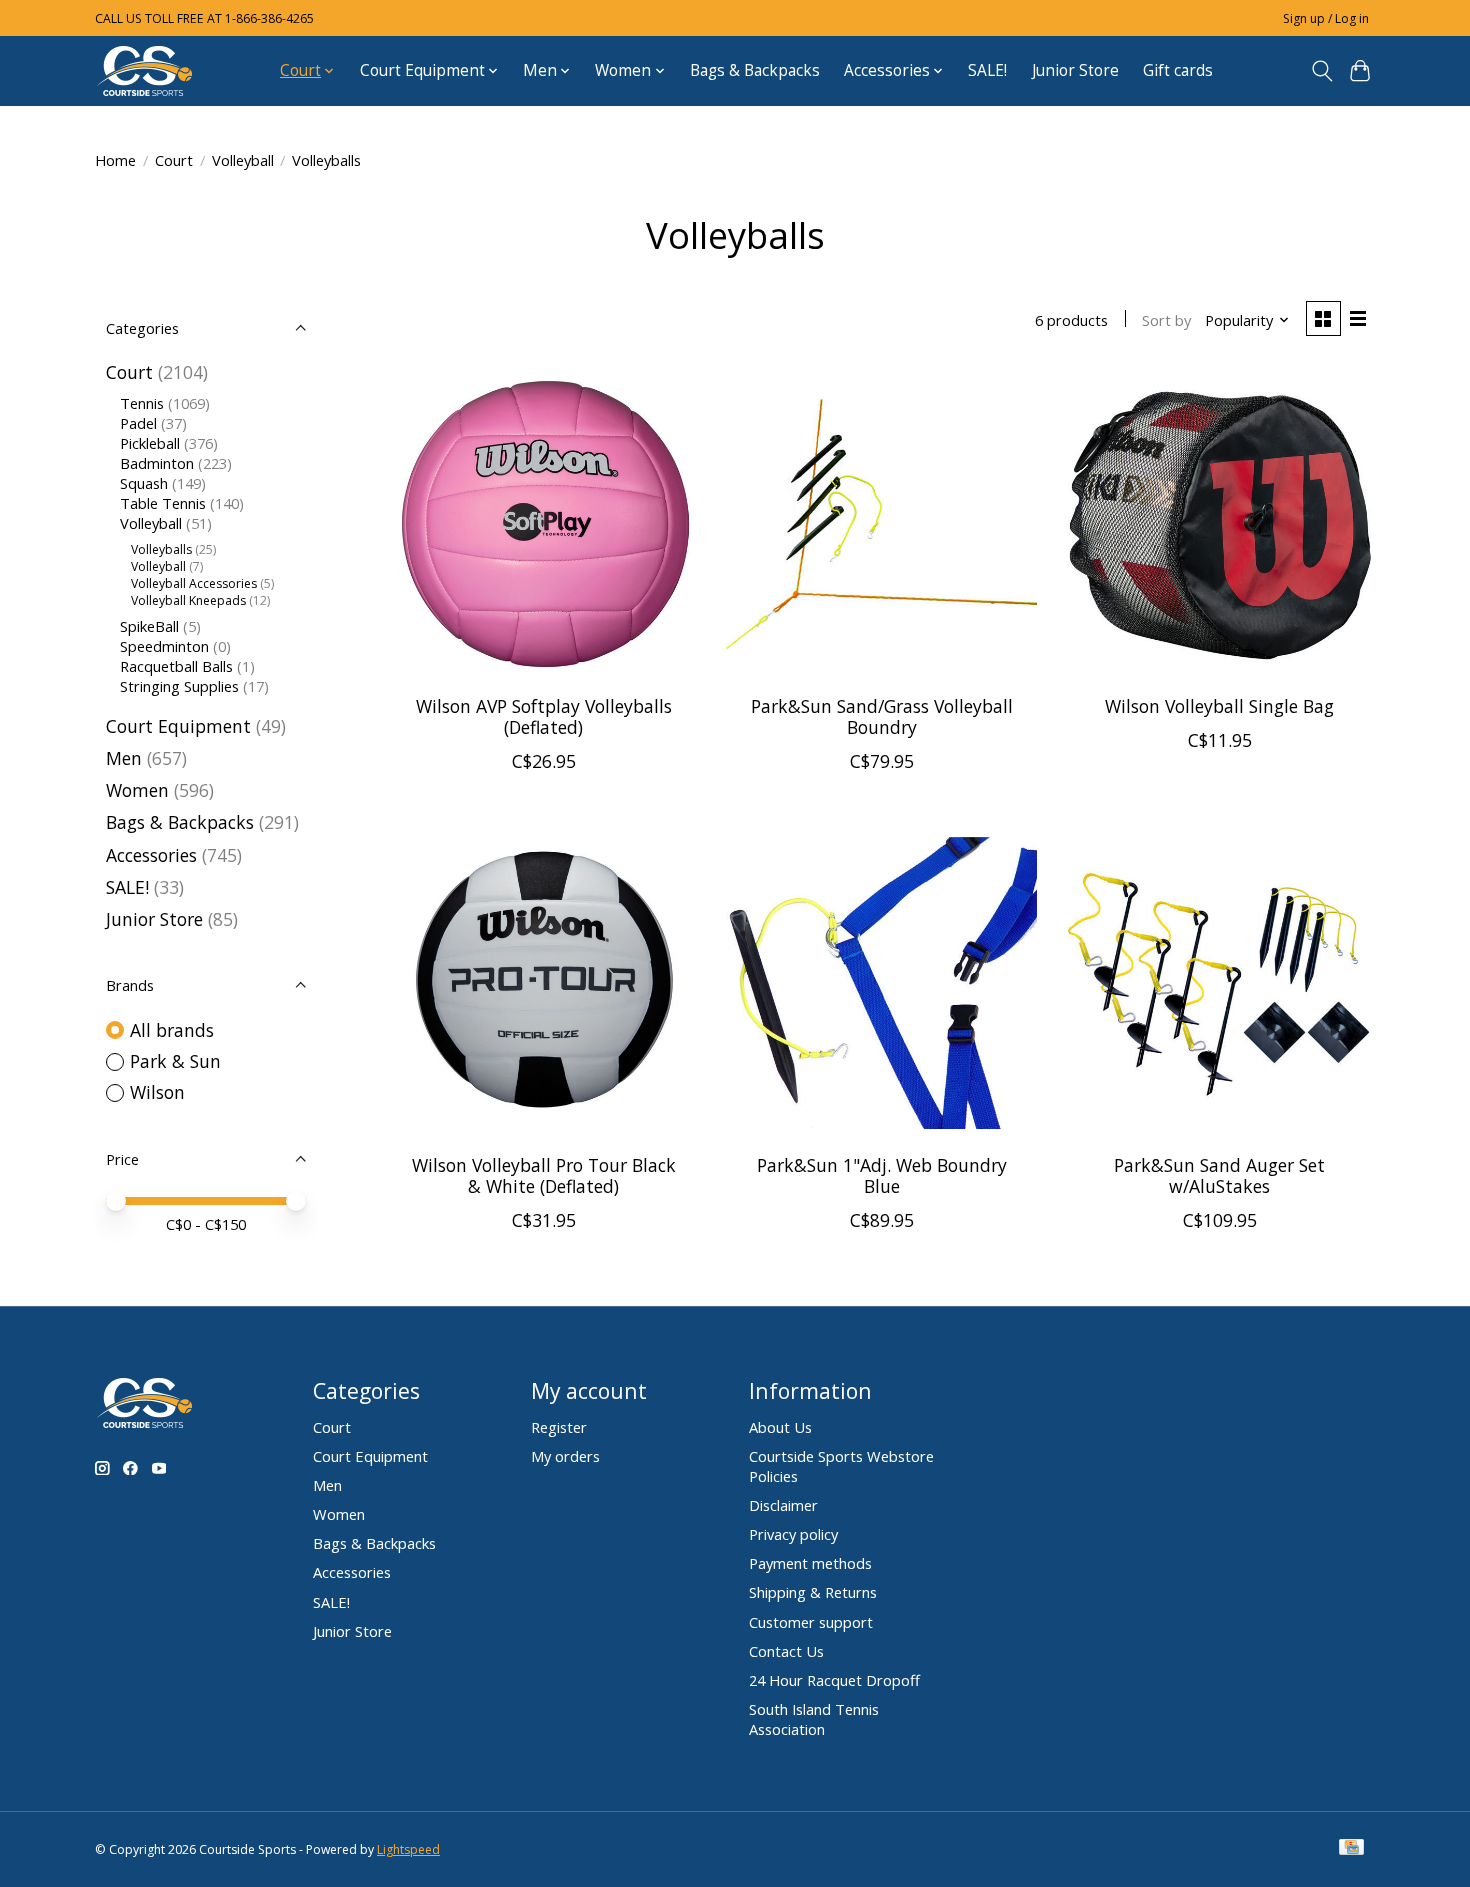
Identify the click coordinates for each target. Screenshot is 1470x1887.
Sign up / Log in (1326, 18)
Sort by (1166, 320)
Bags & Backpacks (755, 70)
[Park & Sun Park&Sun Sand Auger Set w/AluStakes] (1219, 983)
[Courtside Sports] (145, 70)
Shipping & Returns (813, 1592)
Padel (138, 423)
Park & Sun (175, 1061)
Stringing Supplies (179, 686)
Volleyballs (161, 549)
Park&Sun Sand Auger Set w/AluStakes (1219, 1175)
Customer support (811, 1622)
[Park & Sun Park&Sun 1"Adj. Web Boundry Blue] (881, 983)
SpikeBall (149, 626)
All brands (172, 1030)
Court (174, 160)
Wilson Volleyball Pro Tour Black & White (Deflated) (544, 1175)
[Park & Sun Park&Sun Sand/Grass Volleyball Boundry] (881, 524)
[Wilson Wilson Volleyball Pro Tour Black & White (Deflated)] (544, 983)
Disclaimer (783, 1505)
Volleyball (243, 160)
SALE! (987, 70)
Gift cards (1178, 70)
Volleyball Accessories (194, 583)
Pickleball (150, 443)
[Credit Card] (1351, 1849)
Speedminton (164, 646)
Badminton (157, 463)
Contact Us (786, 1651)
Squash (144, 483)
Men (124, 758)
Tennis (142, 403)
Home (115, 160)
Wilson (157, 1092)
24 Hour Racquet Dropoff (834, 1680)
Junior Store (1075, 70)
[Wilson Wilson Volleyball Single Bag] (1219, 524)
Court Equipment (178, 726)
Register (559, 1427)
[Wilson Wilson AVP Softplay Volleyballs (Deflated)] (544, 524)
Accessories (151, 855)
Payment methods (810, 1563)
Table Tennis (163, 503)
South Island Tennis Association (814, 1719)
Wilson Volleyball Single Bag (1219, 706)
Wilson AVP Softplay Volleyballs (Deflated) (544, 716)
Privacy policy (793, 1534)
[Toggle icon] (1321, 71)
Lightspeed (408, 1849)
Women (137, 790)
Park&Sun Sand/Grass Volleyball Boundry (882, 716)
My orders (565, 1456)
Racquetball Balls (176, 666)
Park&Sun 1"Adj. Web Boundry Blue (882, 1175)
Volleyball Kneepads (188, 600)
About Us (780, 1427)
